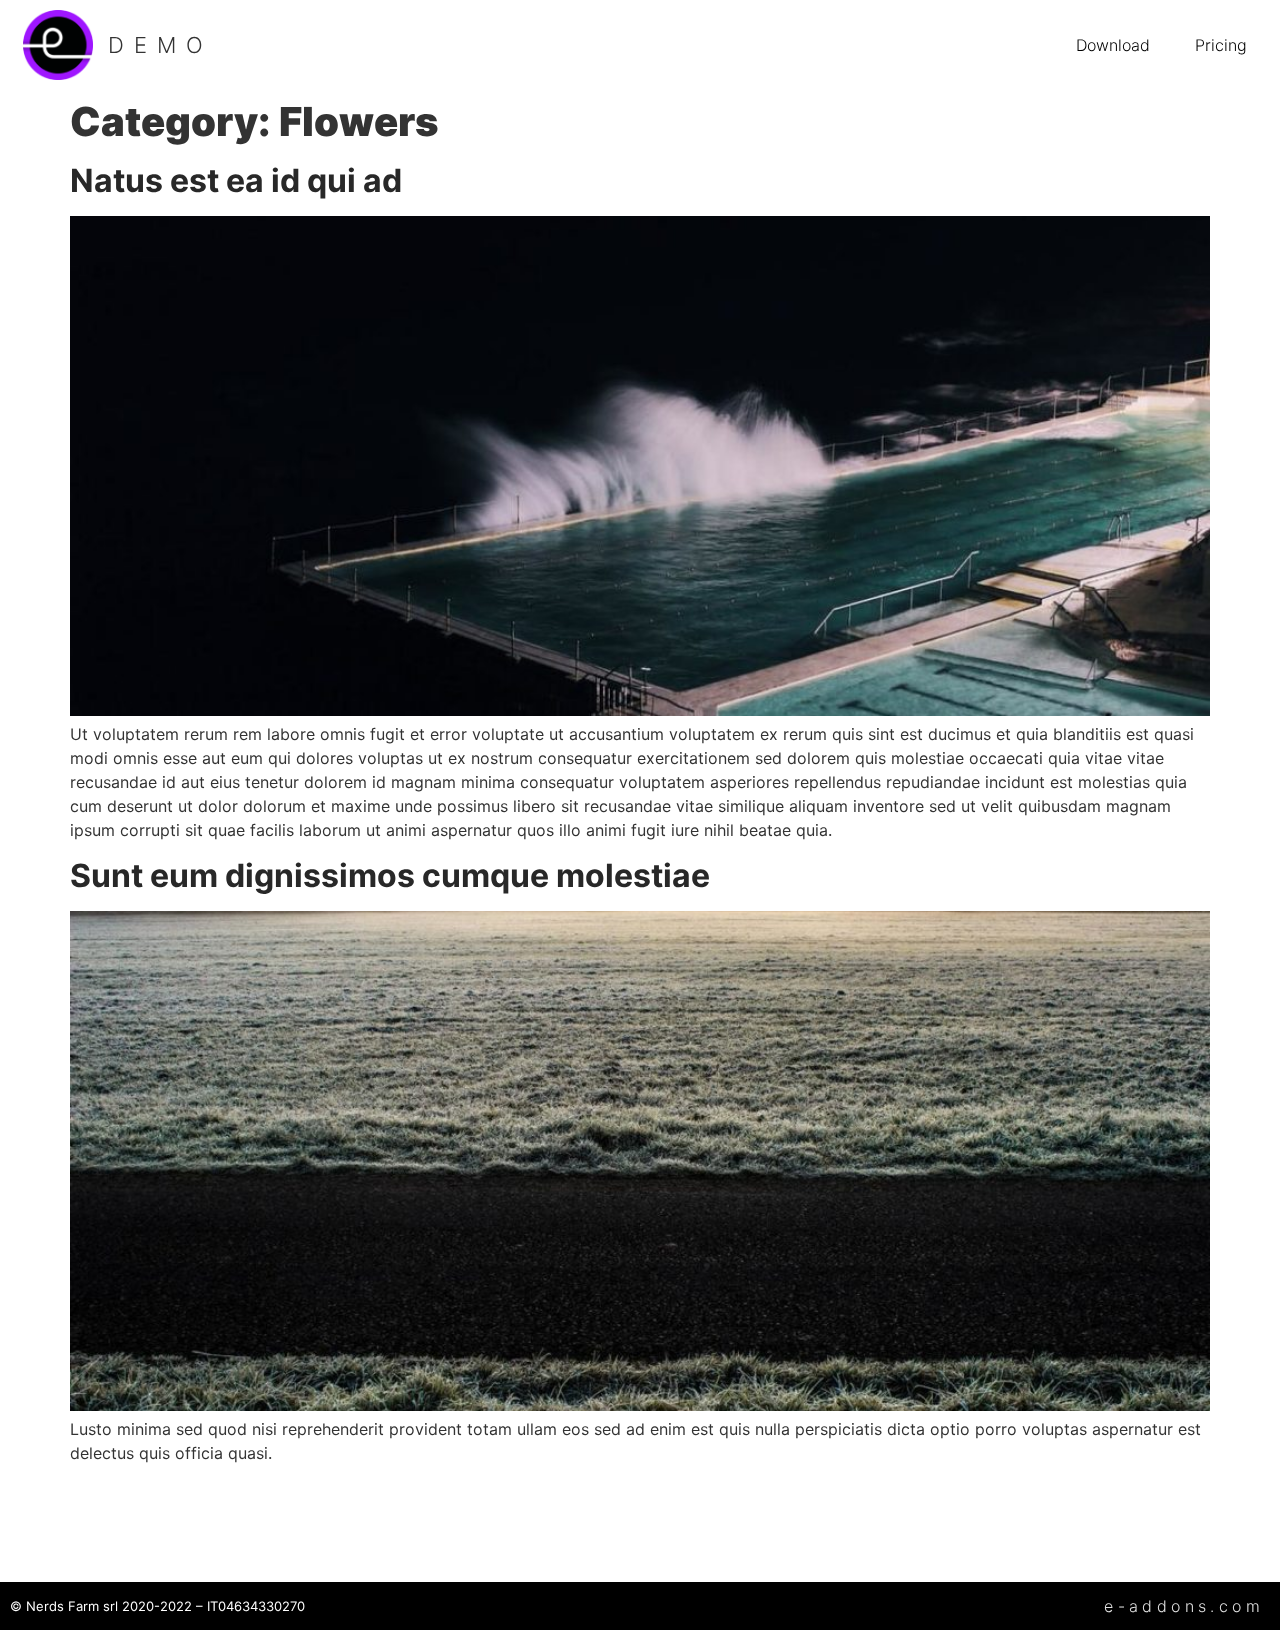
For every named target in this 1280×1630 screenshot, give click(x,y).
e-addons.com (1184, 1606)
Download (1113, 45)
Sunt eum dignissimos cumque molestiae (390, 875)
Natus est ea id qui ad (236, 180)
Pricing (1221, 45)
